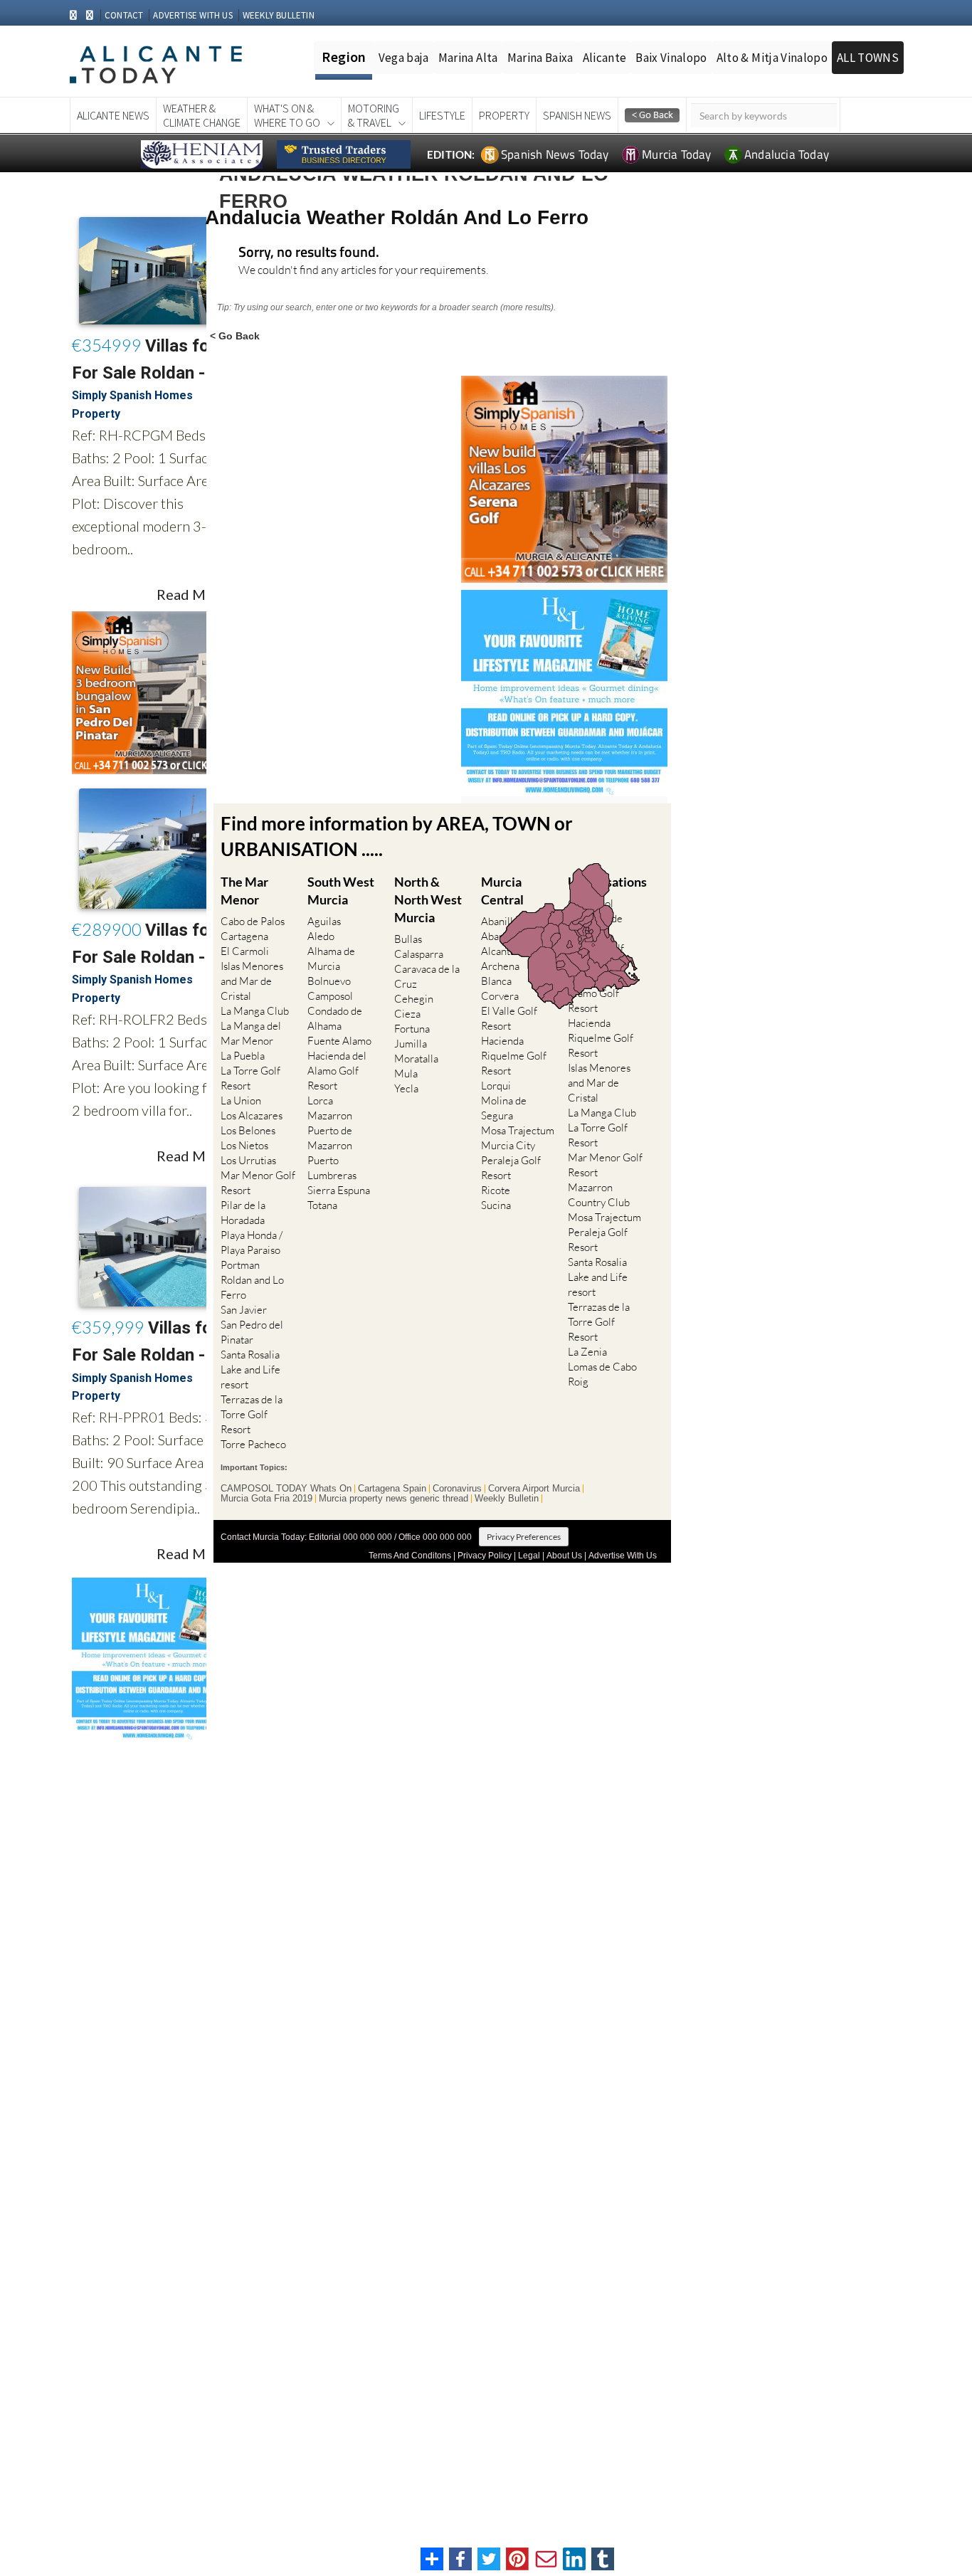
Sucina (496, 1205)
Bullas (408, 939)
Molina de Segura (504, 1108)
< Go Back (235, 336)
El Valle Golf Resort (509, 1018)
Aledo (321, 936)
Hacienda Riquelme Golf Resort (514, 1056)
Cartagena (244, 936)
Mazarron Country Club (599, 1195)
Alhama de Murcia (331, 959)
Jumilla (411, 1044)
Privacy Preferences (524, 1537)
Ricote (496, 1190)
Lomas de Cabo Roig (602, 1374)
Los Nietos (244, 1145)
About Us (564, 1556)
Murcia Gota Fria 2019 (266, 1499)
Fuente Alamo (339, 1041)
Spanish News (577, 115)
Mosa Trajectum (518, 1130)
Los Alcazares (252, 1115)
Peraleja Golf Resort (511, 1168)
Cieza (407, 1014)
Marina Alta (468, 58)
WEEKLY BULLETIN (279, 15)
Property (504, 115)
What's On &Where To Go (287, 115)
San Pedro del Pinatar (252, 1332)
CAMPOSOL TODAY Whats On (286, 1489)
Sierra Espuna (339, 1190)
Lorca (320, 1100)
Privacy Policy (485, 1556)
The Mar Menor (244, 891)
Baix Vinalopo (671, 58)
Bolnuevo (329, 981)
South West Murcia (341, 891)
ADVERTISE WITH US (192, 15)
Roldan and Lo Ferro (252, 1287)
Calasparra (419, 954)
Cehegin (414, 999)
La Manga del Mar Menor (251, 1033)
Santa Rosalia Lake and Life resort (250, 1369)
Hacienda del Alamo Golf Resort (337, 1071)
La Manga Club (255, 1011)
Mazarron (330, 1115)
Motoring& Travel (374, 115)
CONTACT (124, 15)
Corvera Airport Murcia (534, 1489)
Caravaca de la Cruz (427, 976)
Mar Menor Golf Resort (258, 1183)
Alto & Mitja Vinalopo (772, 58)
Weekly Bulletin (507, 1499)
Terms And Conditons (410, 1556)
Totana (322, 1205)
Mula (406, 1073)
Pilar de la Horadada (243, 1213)
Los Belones (248, 1130)
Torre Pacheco (253, 1444)
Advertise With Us (623, 1556)
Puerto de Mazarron (330, 1138)
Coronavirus (457, 1489)
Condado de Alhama (335, 1018)
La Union (241, 1100)
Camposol (330, 996)
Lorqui (496, 1086)
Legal (529, 1556)
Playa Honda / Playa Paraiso (252, 1242)
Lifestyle (442, 115)
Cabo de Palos (253, 921)
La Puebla (243, 1056)
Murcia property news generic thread (393, 1499)
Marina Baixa (540, 58)
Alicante (605, 58)
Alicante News (113, 115)
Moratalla (416, 1059)
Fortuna (412, 1029)
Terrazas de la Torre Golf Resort (252, 1414)
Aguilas (324, 921)
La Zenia (587, 1352)
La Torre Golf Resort (250, 1078)
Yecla (406, 1088)
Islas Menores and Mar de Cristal (252, 981)
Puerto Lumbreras (332, 1168)
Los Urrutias (248, 1160)
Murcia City (508, 1145)
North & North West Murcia (428, 899)
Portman (240, 1265)
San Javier (244, 1310)
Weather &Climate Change (202, 115)
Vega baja (404, 58)
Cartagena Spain (392, 1489)
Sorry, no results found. (309, 253)
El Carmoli (245, 951)
